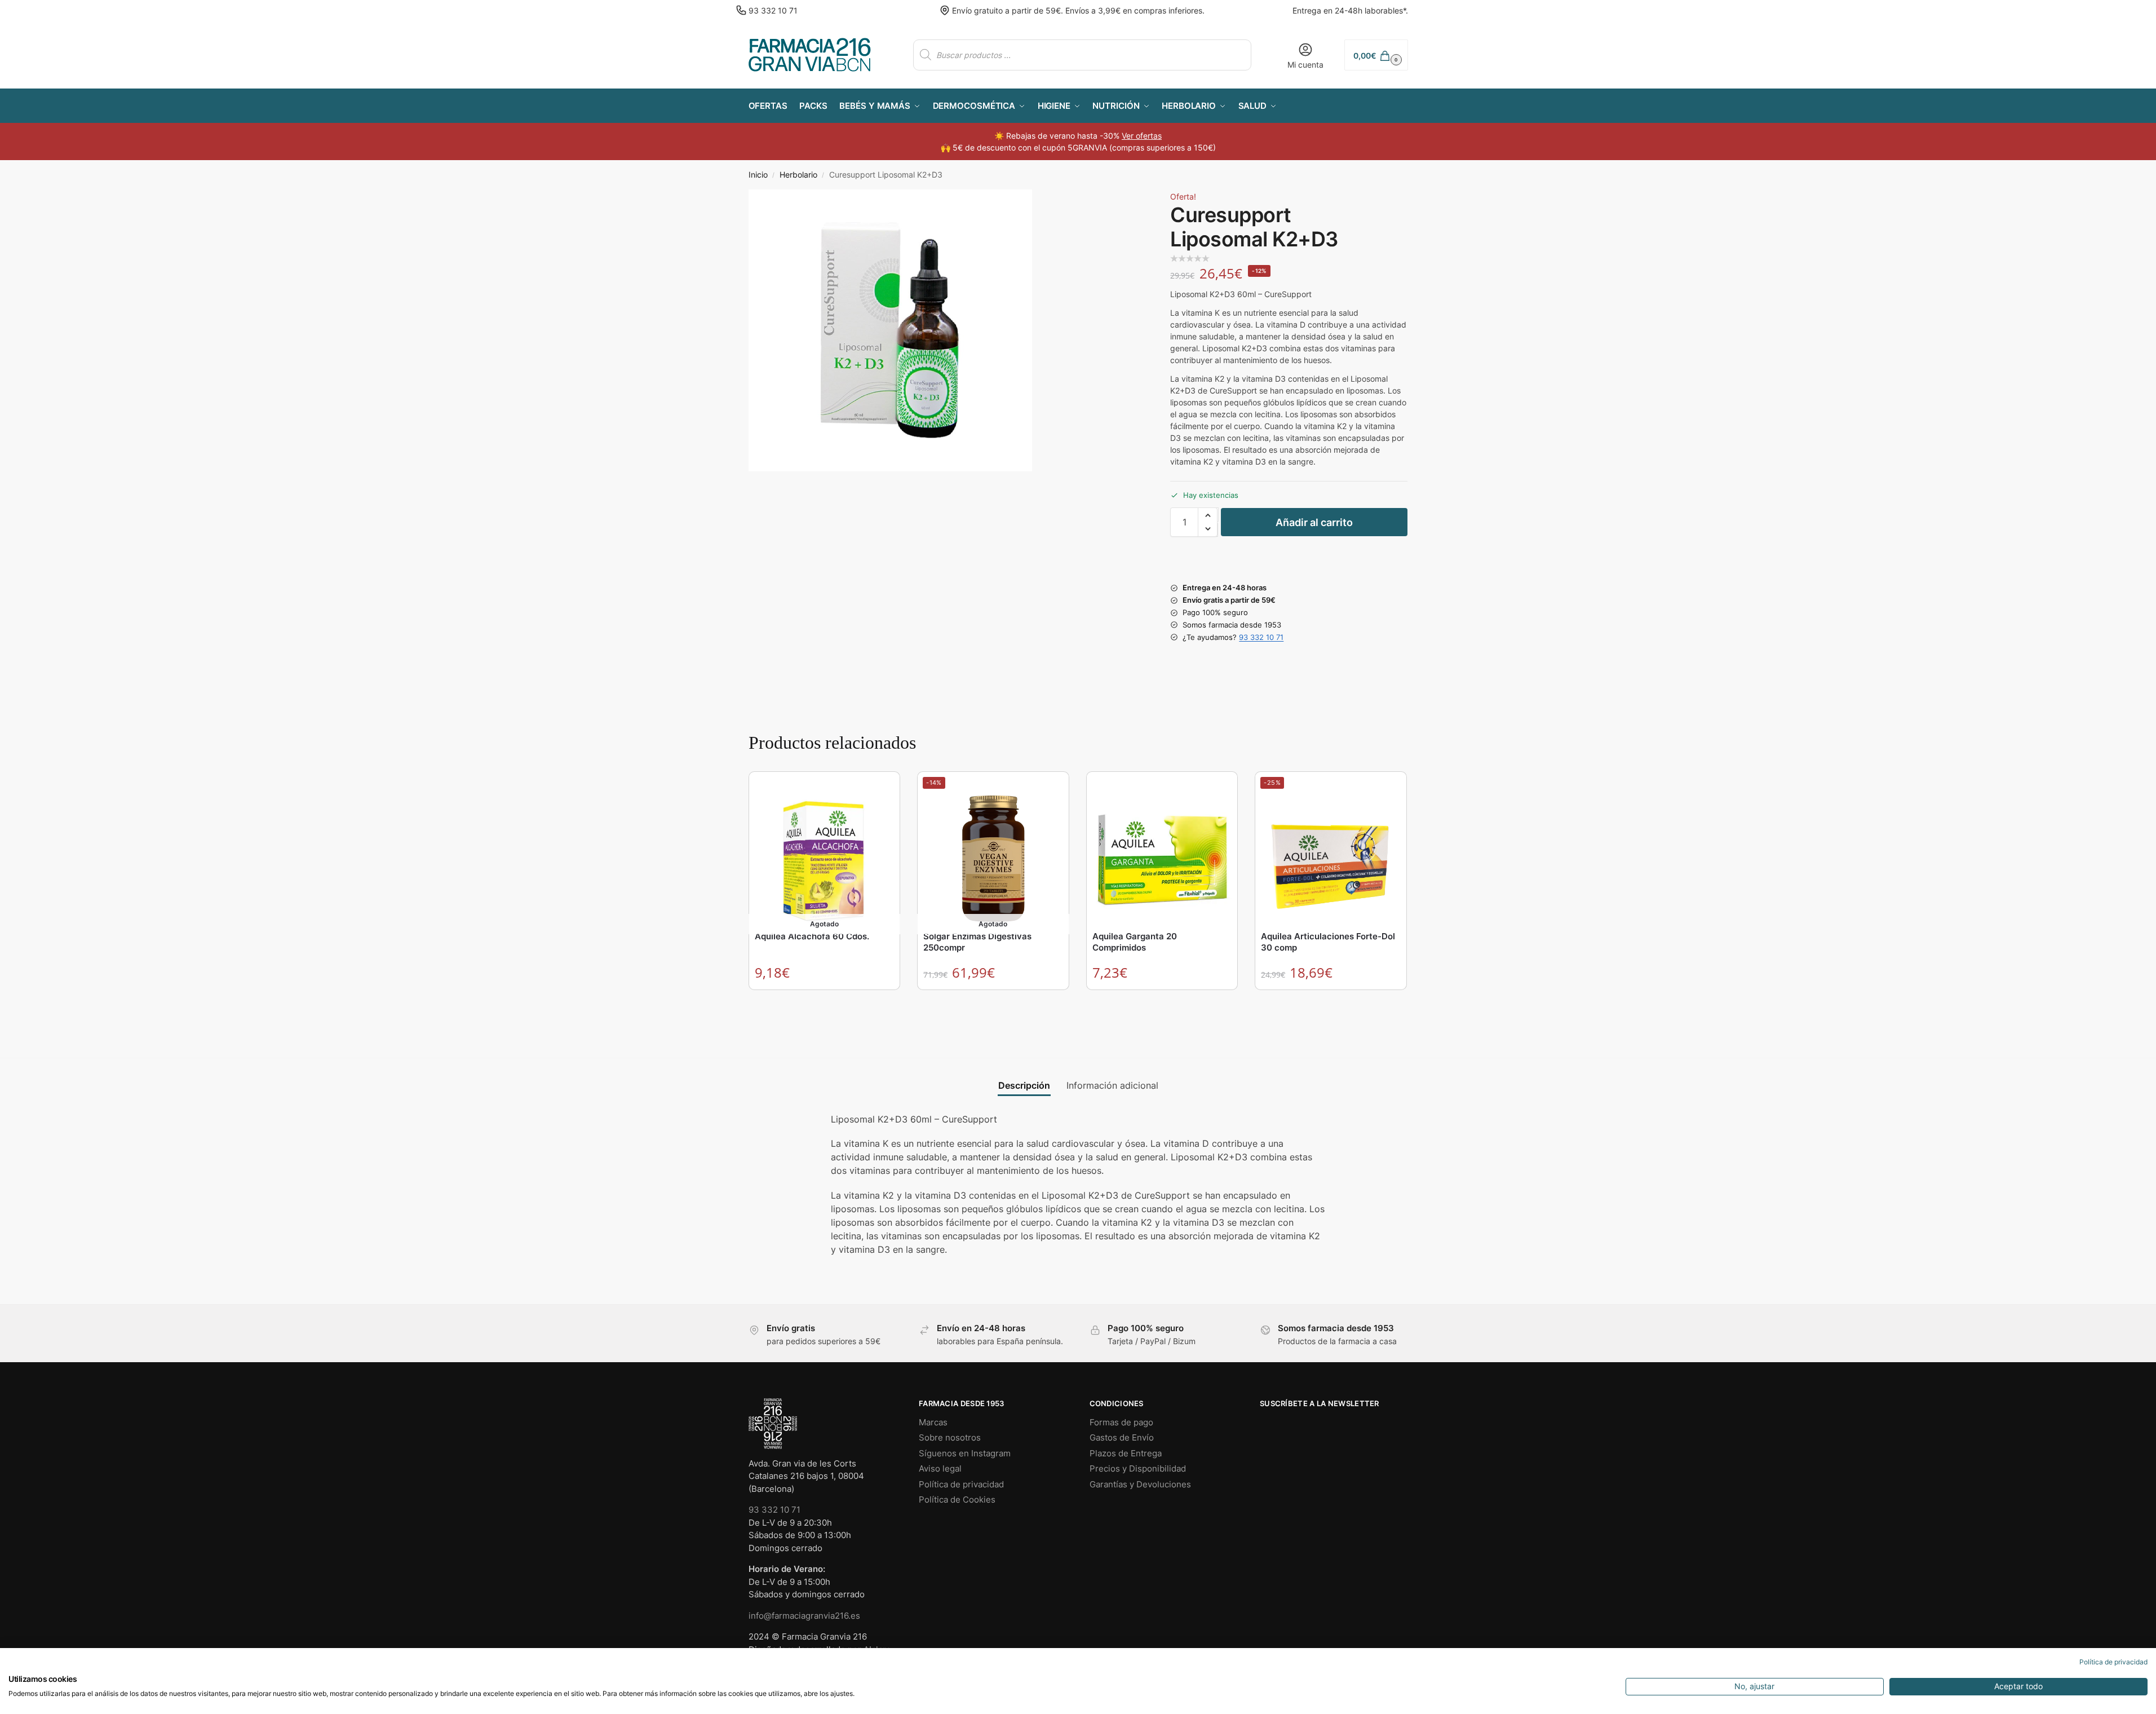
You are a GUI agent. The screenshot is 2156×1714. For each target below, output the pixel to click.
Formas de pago (1121, 1422)
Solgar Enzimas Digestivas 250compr (977, 942)
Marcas (933, 1422)
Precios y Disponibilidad (1138, 1468)
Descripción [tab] (1024, 1085)
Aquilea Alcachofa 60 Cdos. (812, 936)
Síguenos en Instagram (965, 1453)
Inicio (758, 175)
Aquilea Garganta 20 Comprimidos (1135, 942)
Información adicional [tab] (1112, 1085)
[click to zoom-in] (890, 330)
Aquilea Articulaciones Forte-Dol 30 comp (1328, 942)
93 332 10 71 (773, 10)
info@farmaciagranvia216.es (804, 1616)
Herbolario (798, 175)
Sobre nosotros (950, 1437)
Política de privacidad (961, 1484)
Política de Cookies (957, 1499)
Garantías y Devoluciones (1140, 1484)
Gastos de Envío (1122, 1437)
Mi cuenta (1305, 65)
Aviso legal (940, 1468)
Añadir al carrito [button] (1163, 1001)
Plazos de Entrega (1126, 1453)
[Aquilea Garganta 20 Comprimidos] (1162, 853)
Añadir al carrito (1314, 522)
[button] (1376, 55)
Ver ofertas (1142, 136)
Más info (825, 1001)
